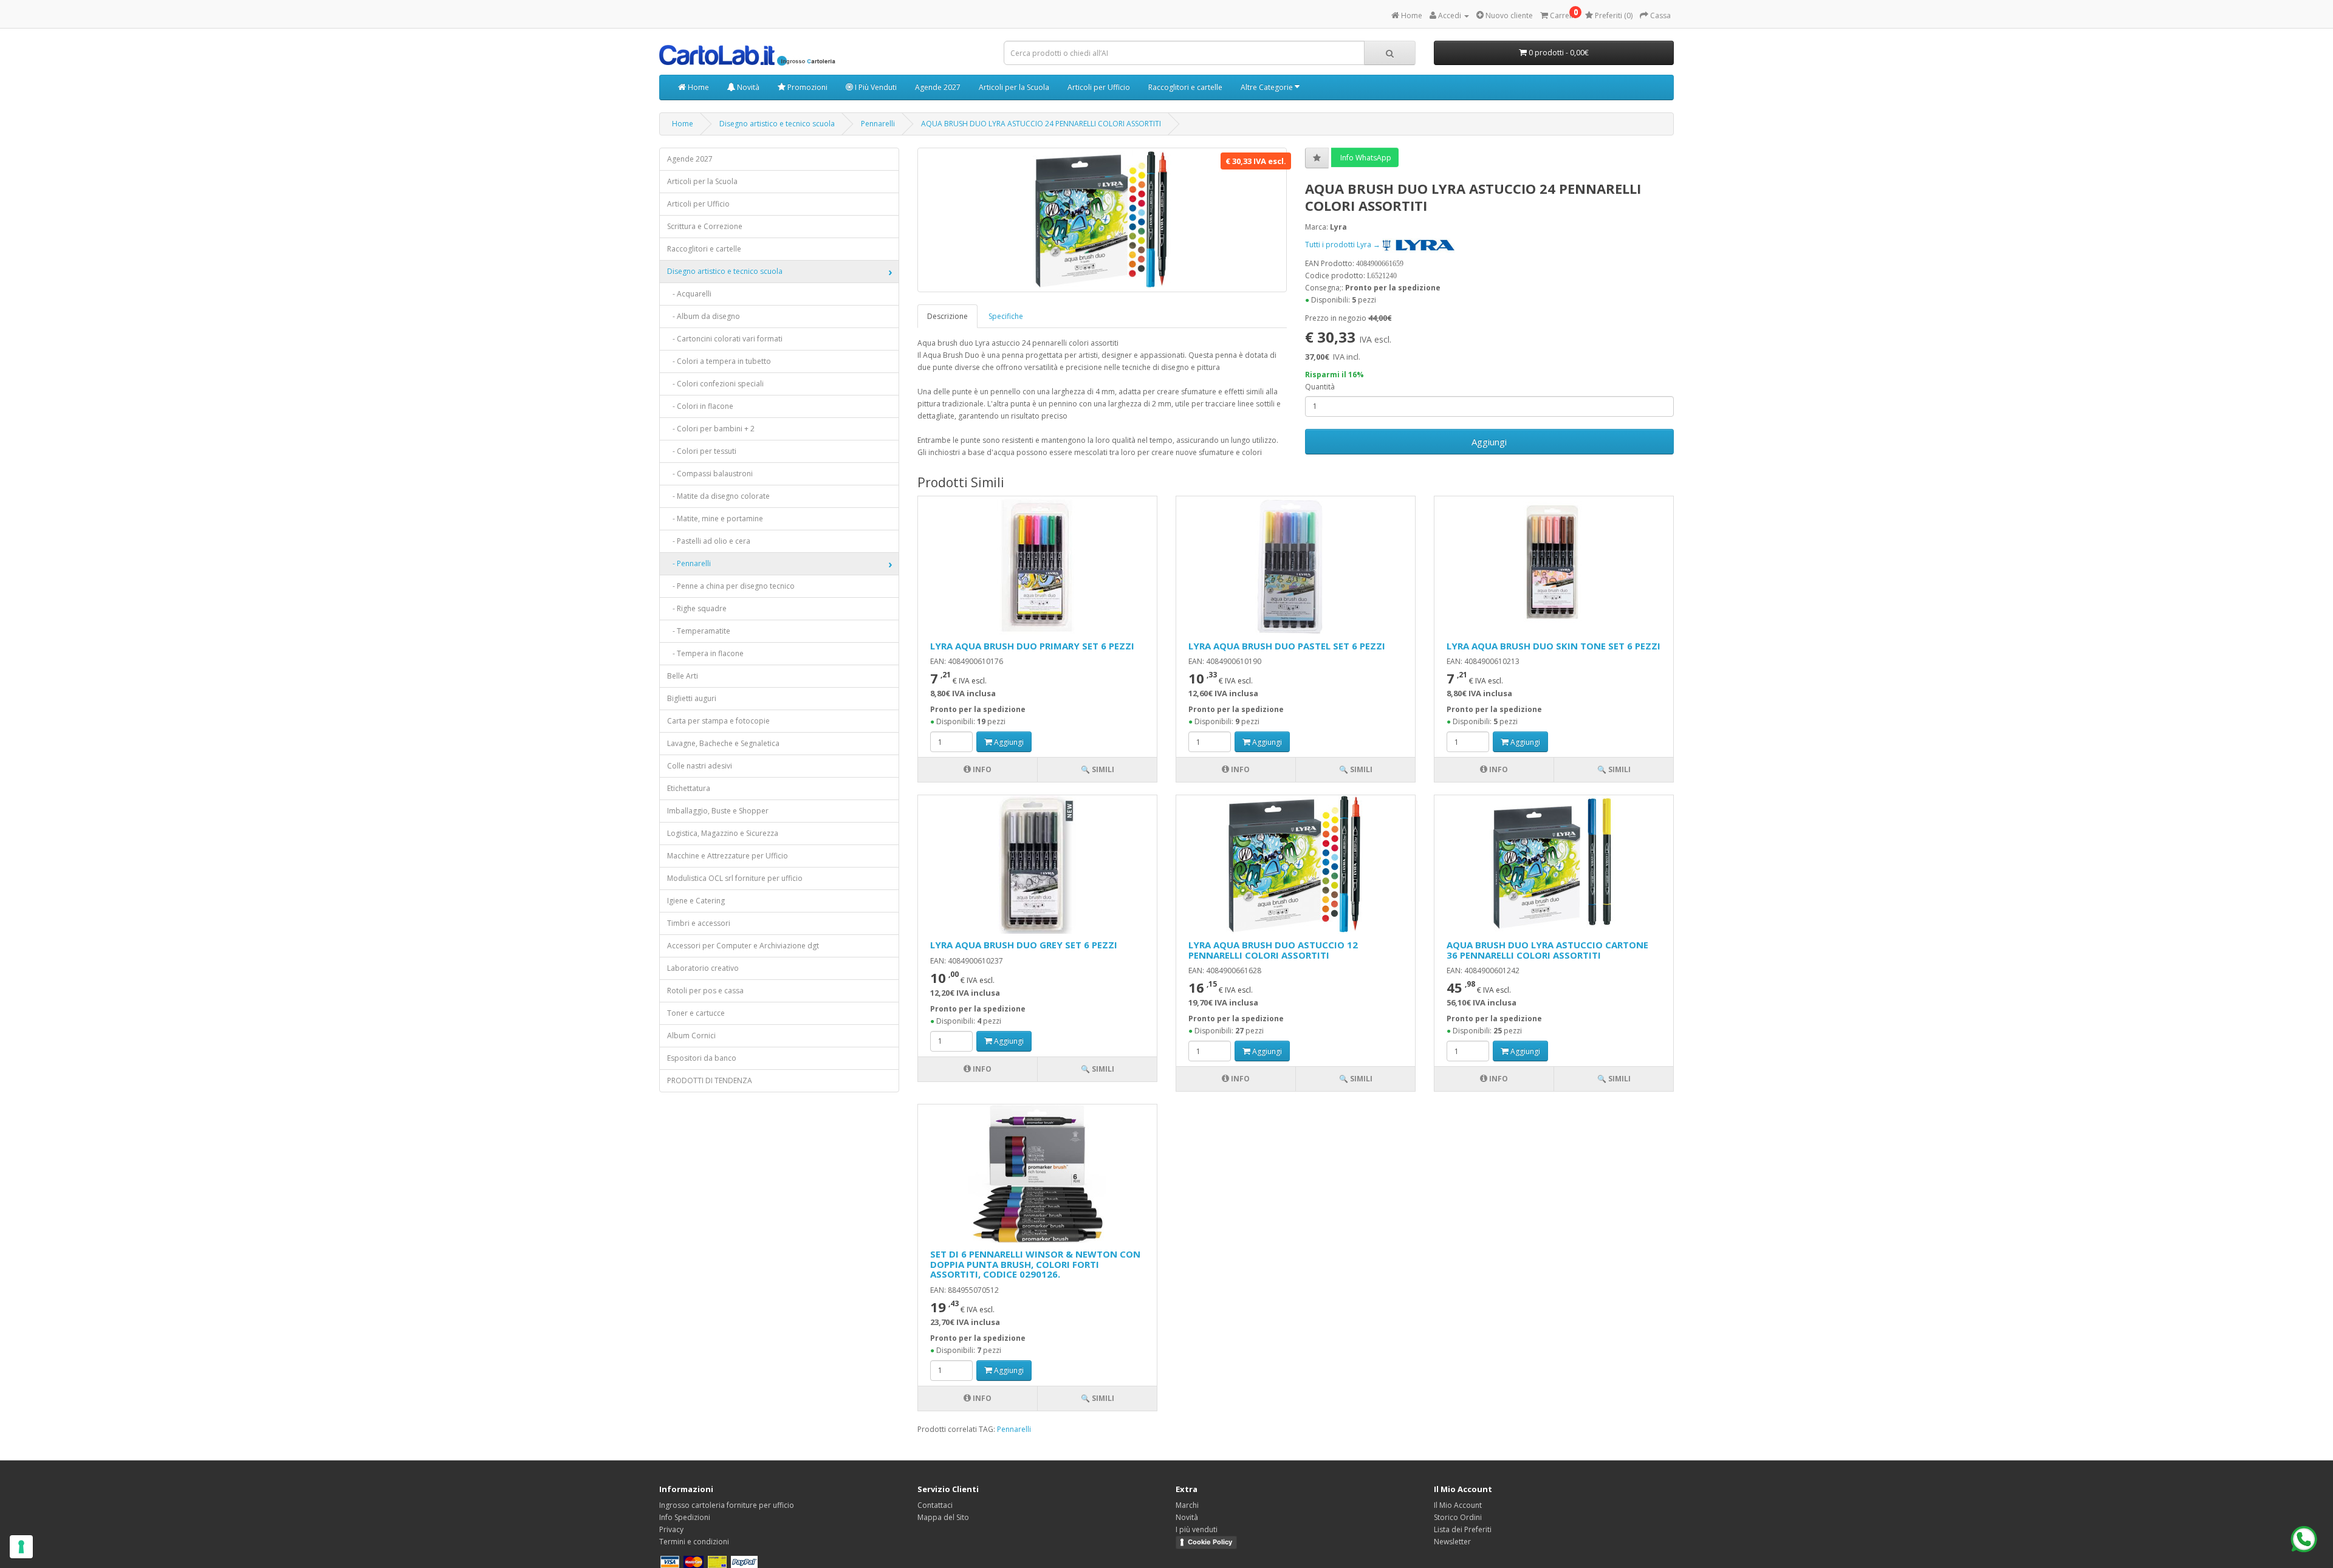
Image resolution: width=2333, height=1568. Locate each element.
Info (981, 769)
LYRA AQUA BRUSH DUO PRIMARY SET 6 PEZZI (1032, 646)
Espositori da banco (702, 1058)
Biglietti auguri (692, 698)
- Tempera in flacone (705, 653)
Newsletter (1452, 1542)
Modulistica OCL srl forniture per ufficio (735, 878)
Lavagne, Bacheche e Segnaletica (723, 743)
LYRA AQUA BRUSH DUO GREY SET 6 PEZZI (1024, 945)
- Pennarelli (689, 563)
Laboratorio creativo (703, 968)
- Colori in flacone (700, 406)
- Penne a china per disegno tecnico (731, 586)
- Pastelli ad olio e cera (709, 541)
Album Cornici (691, 1036)
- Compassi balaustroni (710, 474)
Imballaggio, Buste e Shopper (718, 811)
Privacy (671, 1529)
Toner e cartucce (696, 1013)
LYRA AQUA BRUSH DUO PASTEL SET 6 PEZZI (1287, 646)
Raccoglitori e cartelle (1185, 87)
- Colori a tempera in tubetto (719, 361)
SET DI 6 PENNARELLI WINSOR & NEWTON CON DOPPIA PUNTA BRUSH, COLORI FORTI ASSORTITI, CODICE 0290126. (1035, 1264)
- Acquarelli (689, 294)
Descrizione (947, 316)
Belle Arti (683, 676)
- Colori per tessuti (702, 451)
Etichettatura (689, 788)
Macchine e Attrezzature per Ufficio (728, 856)
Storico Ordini (1458, 1517)
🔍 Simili (1098, 769)
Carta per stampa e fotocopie (718, 721)
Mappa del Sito (943, 1517)
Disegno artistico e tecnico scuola (777, 124)
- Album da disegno (704, 316)
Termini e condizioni (694, 1542)
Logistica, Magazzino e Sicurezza (723, 833)
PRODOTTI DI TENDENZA (710, 1080)
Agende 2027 (938, 87)
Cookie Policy (1210, 1542)
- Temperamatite (699, 631)
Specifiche (1006, 316)
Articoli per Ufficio (1099, 87)
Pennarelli (878, 124)
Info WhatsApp (1365, 158)
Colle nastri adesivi (700, 766)
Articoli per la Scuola (1014, 87)
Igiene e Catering (696, 901)
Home (697, 87)
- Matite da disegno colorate (718, 496)
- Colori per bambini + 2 (711, 429)
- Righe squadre (697, 608)
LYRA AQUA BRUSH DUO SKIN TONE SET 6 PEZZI (1554, 646)
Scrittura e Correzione (705, 226)
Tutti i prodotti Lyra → (1344, 245)
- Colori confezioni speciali (715, 384)
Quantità (1320, 387)
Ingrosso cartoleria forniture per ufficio (727, 1505)
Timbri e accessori (699, 923)
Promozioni (807, 87)
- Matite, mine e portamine (715, 519)
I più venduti (1197, 1529)
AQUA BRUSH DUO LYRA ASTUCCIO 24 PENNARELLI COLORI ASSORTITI (1041, 124)
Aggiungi (1489, 442)
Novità (747, 87)
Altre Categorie (1268, 87)
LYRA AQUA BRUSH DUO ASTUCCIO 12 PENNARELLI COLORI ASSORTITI (1273, 950)
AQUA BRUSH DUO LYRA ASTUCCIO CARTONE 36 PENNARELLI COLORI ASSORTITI (1547, 950)
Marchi (1187, 1505)
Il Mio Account (1458, 1505)
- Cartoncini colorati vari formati (725, 339)
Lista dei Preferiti (1463, 1529)
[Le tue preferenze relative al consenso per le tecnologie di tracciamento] (21, 1547)
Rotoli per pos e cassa (705, 991)
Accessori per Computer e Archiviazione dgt (743, 946)
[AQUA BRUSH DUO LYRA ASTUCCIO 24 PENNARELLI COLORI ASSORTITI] (1102, 220)
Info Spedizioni (685, 1517)
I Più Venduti (875, 87)
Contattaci (935, 1505)
